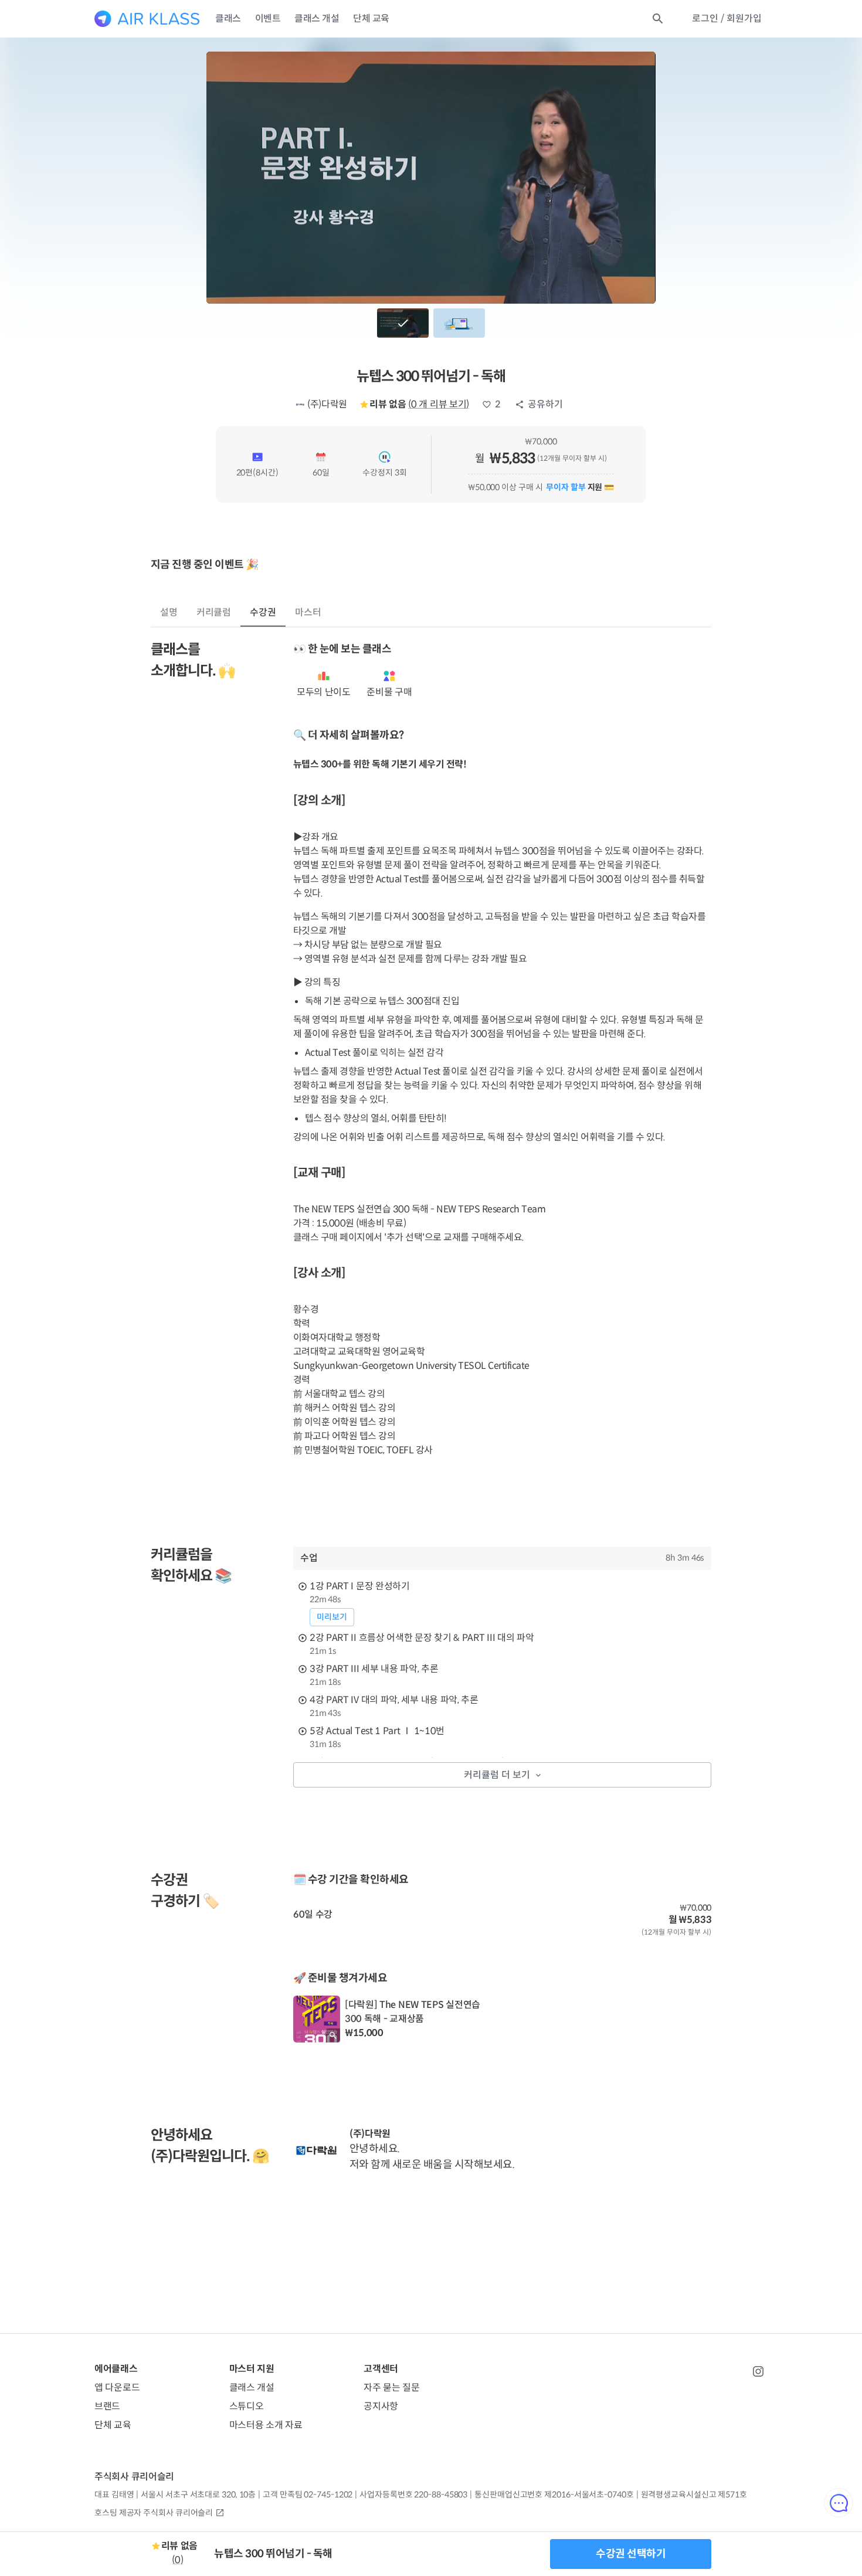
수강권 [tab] (263, 612)
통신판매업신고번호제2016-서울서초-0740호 (554, 2495)
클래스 (228, 18)
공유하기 (545, 404)
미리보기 (332, 1617)
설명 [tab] (169, 612)
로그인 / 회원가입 (727, 18)
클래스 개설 (317, 18)
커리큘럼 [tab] (214, 612)
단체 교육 (371, 18)
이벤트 (268, 18)
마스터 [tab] (308, 612)
